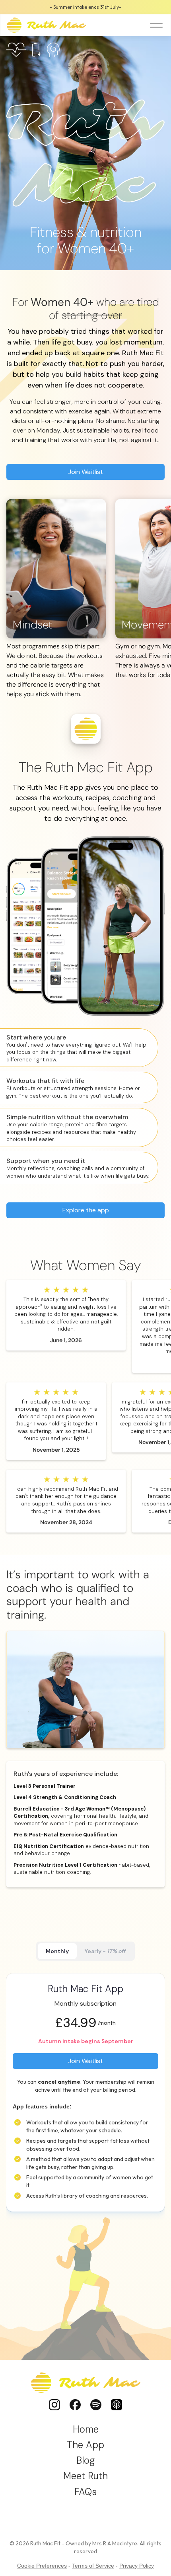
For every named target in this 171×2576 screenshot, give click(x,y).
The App (85, 2445)
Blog (85, 2460)
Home (86, 2429)
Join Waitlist (85, 472)
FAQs (85, 2492)
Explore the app (86, 1210)
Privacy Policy (137, 2566)
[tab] (57, 1951)
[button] (156, 25)
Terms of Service (93, 2566)
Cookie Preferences (42, 2566)
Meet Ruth (85, 2476)
